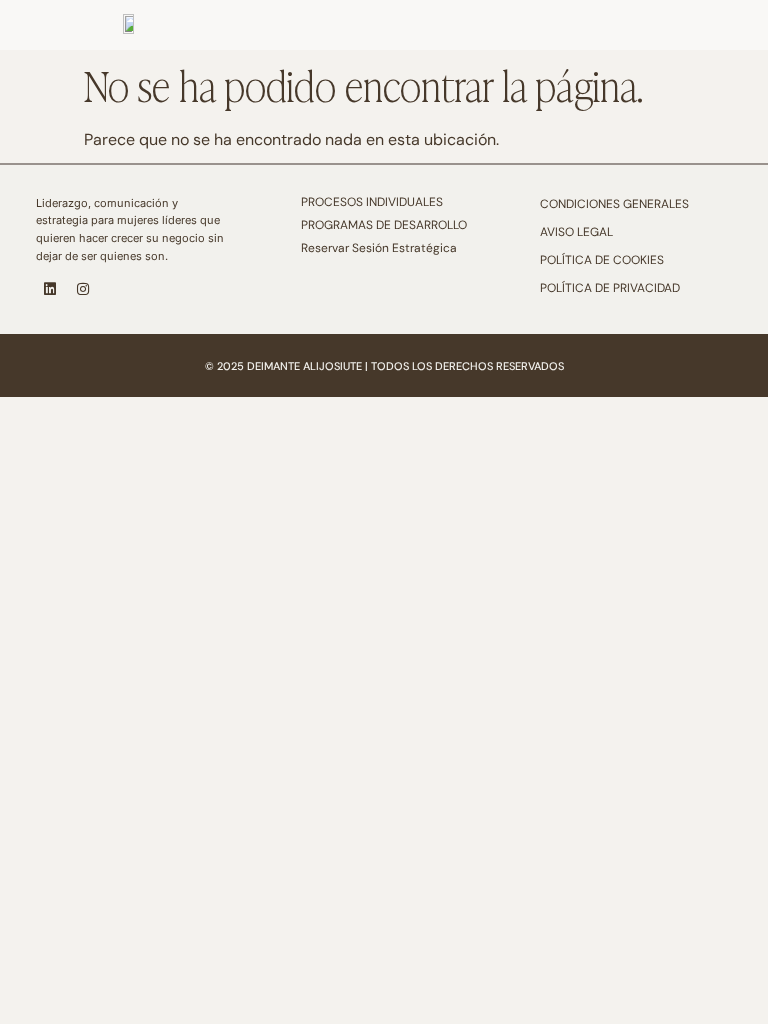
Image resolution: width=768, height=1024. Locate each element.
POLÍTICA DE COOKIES (602, 260)
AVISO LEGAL (576, 232)
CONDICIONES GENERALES (614, 204)
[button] (740, 18)
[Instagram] (83, 289)
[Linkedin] (50, 289)
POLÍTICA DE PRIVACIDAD (610, 288)
